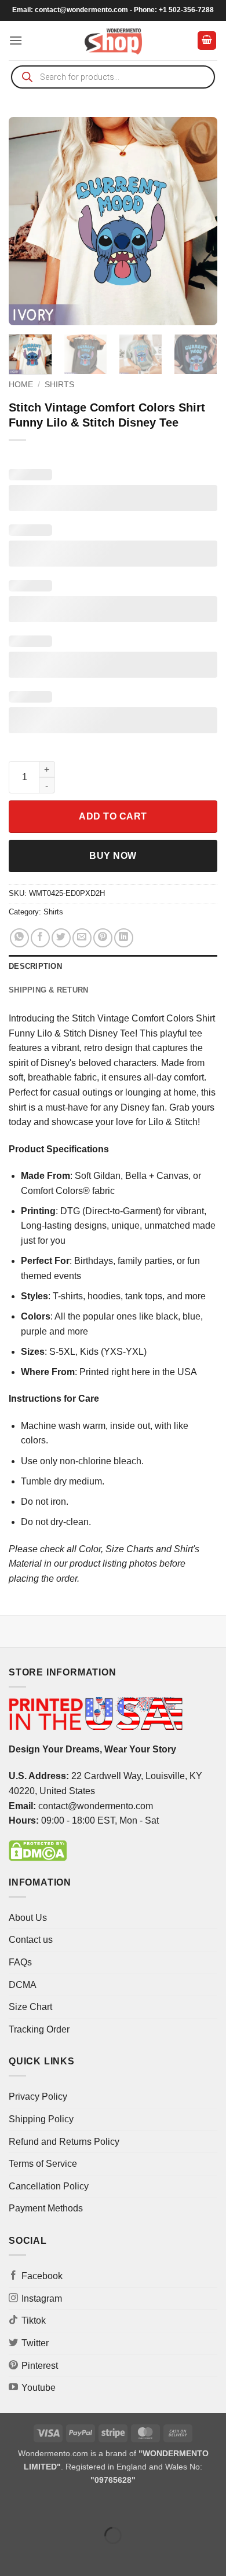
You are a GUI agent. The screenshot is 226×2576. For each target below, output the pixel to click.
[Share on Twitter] (61, 938)
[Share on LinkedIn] (124, 938)
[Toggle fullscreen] (45, 2507)
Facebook (42, 2276)
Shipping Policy (41, 2119)
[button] (16, 40)
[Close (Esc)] (113, 2507)
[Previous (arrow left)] (11, 2555)
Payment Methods (46, 2208)
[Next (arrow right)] (45, 2555)
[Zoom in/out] (11, 2507)
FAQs (20, 1962)
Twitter (35, 2343)
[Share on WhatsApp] (19, 938)
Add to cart (113, 816)
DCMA (23, 1985)
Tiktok (34, 2320)
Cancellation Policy (49, 2186)
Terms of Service (43, 2164)
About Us (28, 1918)
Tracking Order (39, 2029)
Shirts (59, 385)
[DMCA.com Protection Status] (38, 1850)
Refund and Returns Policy (64, 2142)
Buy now (113, 856)
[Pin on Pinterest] (103, 938)
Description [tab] (35, 966)
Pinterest (40, 2366)
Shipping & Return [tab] (48, 990)
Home (21, 385)
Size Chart (30, 2007)
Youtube (39, 2388)
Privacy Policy (38, 2097)
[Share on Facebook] (40, 938)
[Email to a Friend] (82, 938)
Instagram (42, 2298)
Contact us (31, 1940)
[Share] (79, 2507)
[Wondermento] (113, 41)
